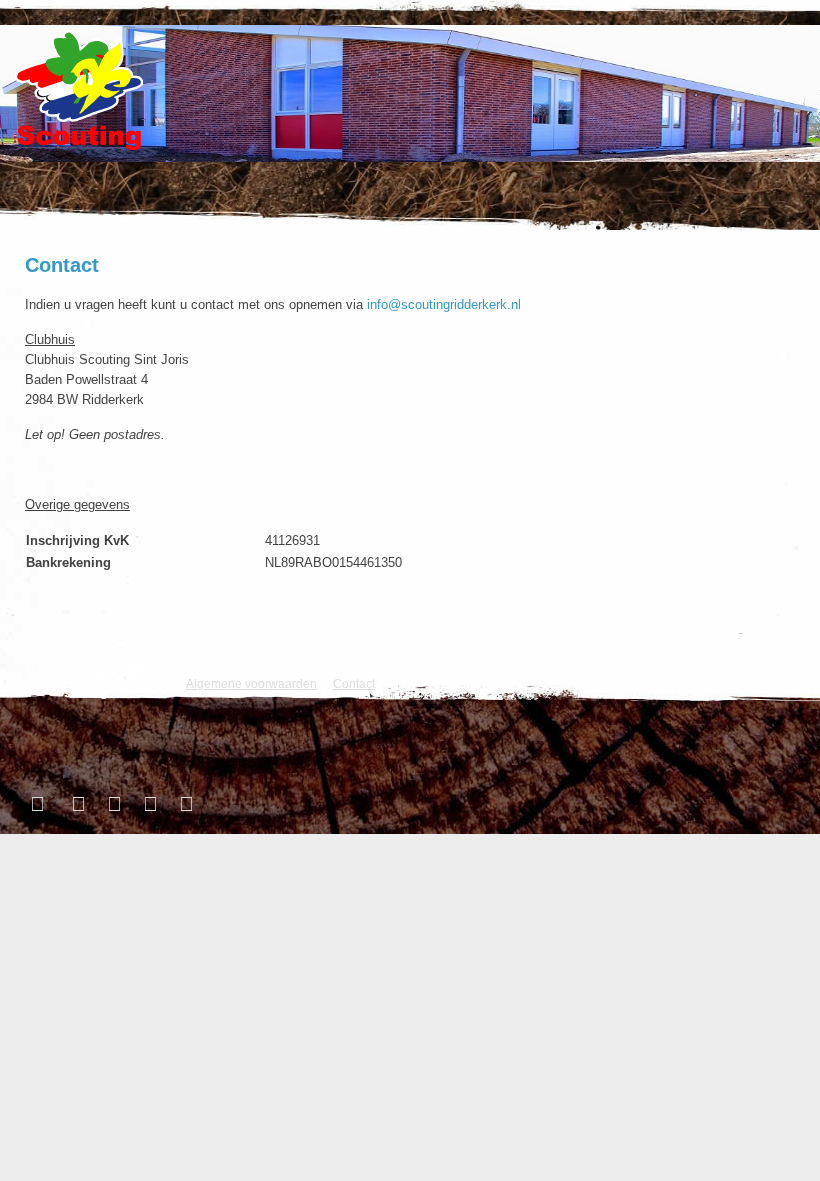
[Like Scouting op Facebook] (40, 804)
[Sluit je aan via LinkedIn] (112, 804)
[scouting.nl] (90, 679)
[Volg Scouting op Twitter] (76, 804)
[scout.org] (138, 671)
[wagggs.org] (42, 671)
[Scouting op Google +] (148, 804)
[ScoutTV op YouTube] (184, 804)
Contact (62, 265)
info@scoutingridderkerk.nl (444, 304)
